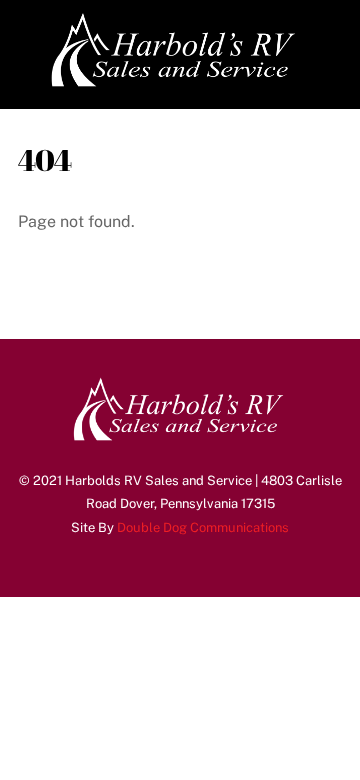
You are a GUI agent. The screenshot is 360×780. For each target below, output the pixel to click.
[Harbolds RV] (175, 84)
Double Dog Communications (203, 527)
